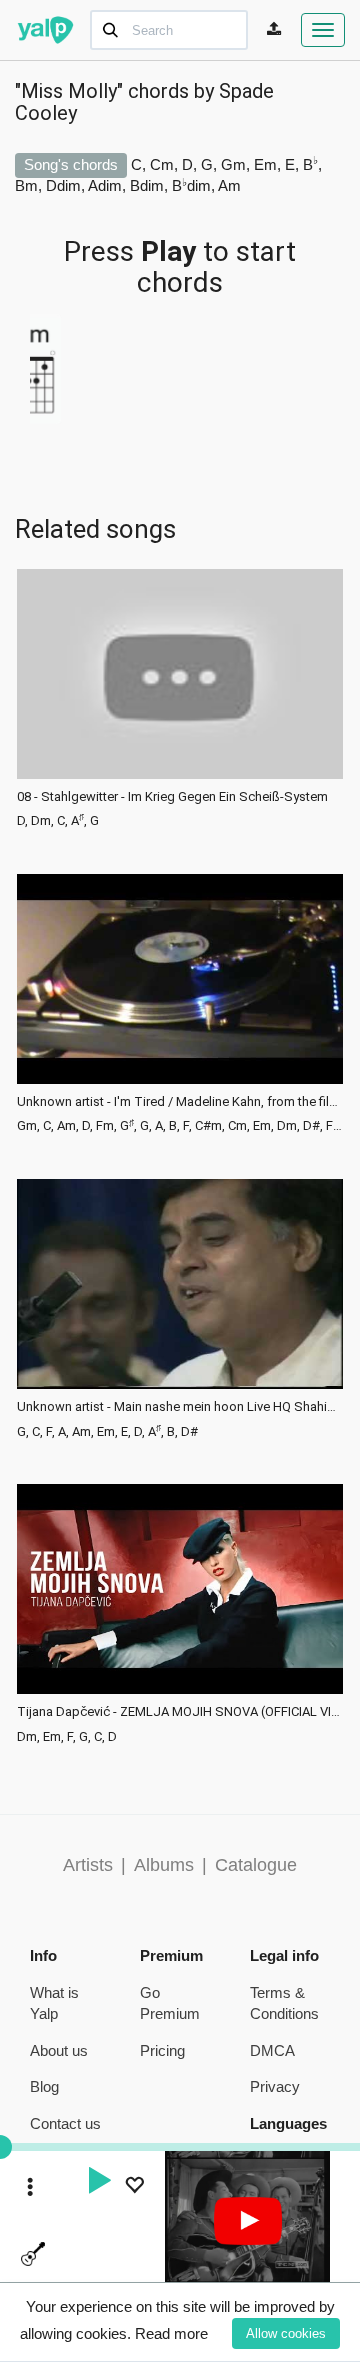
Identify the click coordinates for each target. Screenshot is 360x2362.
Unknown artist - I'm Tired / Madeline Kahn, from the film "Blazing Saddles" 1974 (180, 1102)
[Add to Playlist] (134, 2187)
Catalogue (256, 1865)
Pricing (162, 2050)
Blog (44, 2086)
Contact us (65, 2123)
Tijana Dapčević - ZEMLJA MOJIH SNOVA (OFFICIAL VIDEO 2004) (180, 1712)
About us (59, 2050)
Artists (88, 1865)
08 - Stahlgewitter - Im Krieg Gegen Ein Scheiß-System (172, 797)
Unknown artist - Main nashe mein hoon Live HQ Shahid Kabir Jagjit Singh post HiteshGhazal (180, 1407)
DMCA (272, 2050)
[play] (99, 2183)
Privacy (275, 2086)
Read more (171, 2333)
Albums (164, 1865)
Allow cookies (286, 2333)
